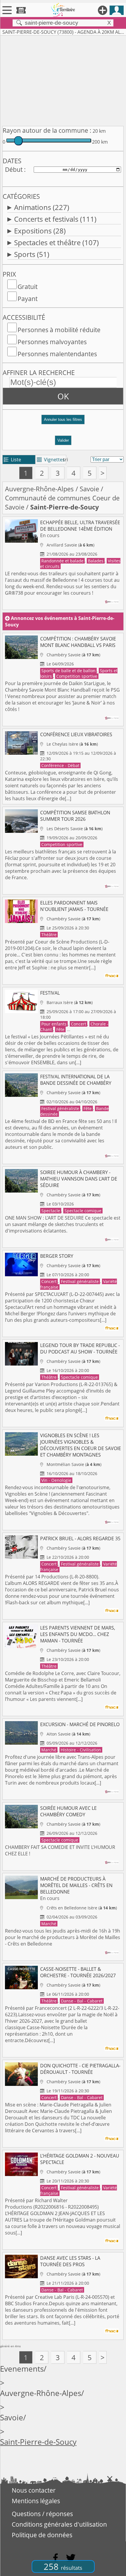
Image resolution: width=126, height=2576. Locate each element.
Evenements (22, 2369)
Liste (12, 460)
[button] (63, 422)
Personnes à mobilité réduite (59, 330)
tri (65, 460)
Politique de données (42, 2535)
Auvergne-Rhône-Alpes (39, 489)
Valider (63, 440)
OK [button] (63, 396)
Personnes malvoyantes (52, 342)
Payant (28, 299)
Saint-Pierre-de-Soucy (38, 2442)
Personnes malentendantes (57, 354)
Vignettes (51, 460)
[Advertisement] (63, 80)
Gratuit (28, 287)
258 (63, 2566)
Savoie (89, 489)
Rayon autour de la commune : (47, 130)
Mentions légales (36, 2501)
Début (14, 169)
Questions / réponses (42, 2514)
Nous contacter (34, 2490)
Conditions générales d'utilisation (59, 2524)
